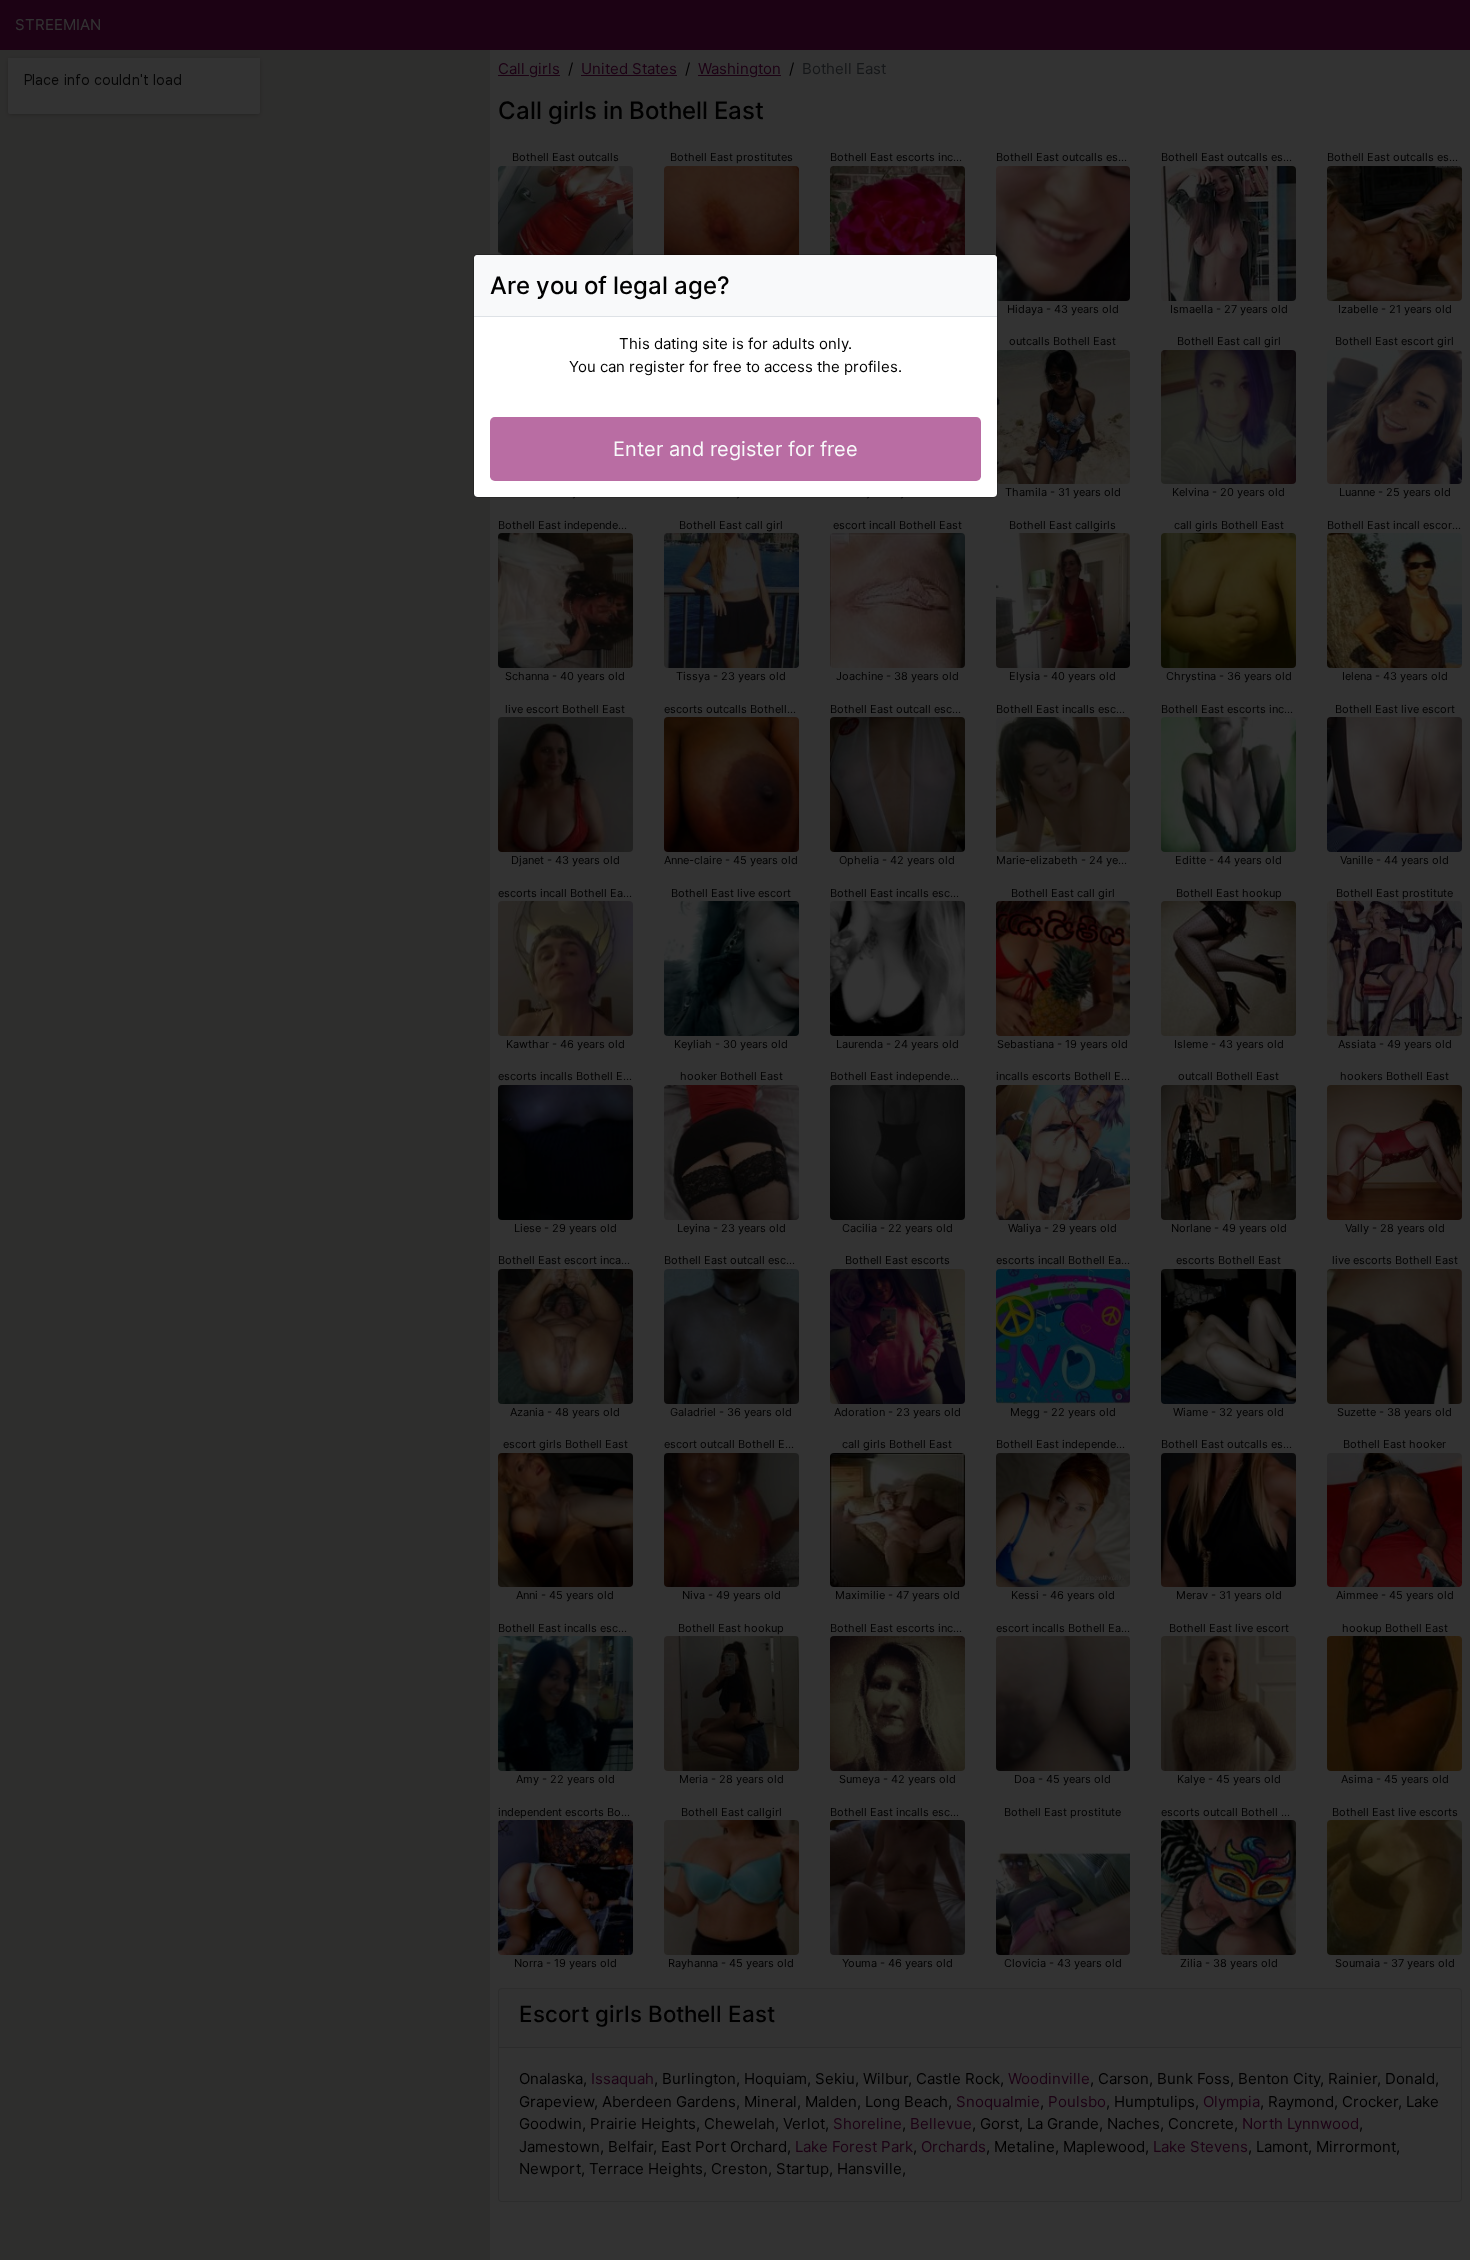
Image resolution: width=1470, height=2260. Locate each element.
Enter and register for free (735, 449)
